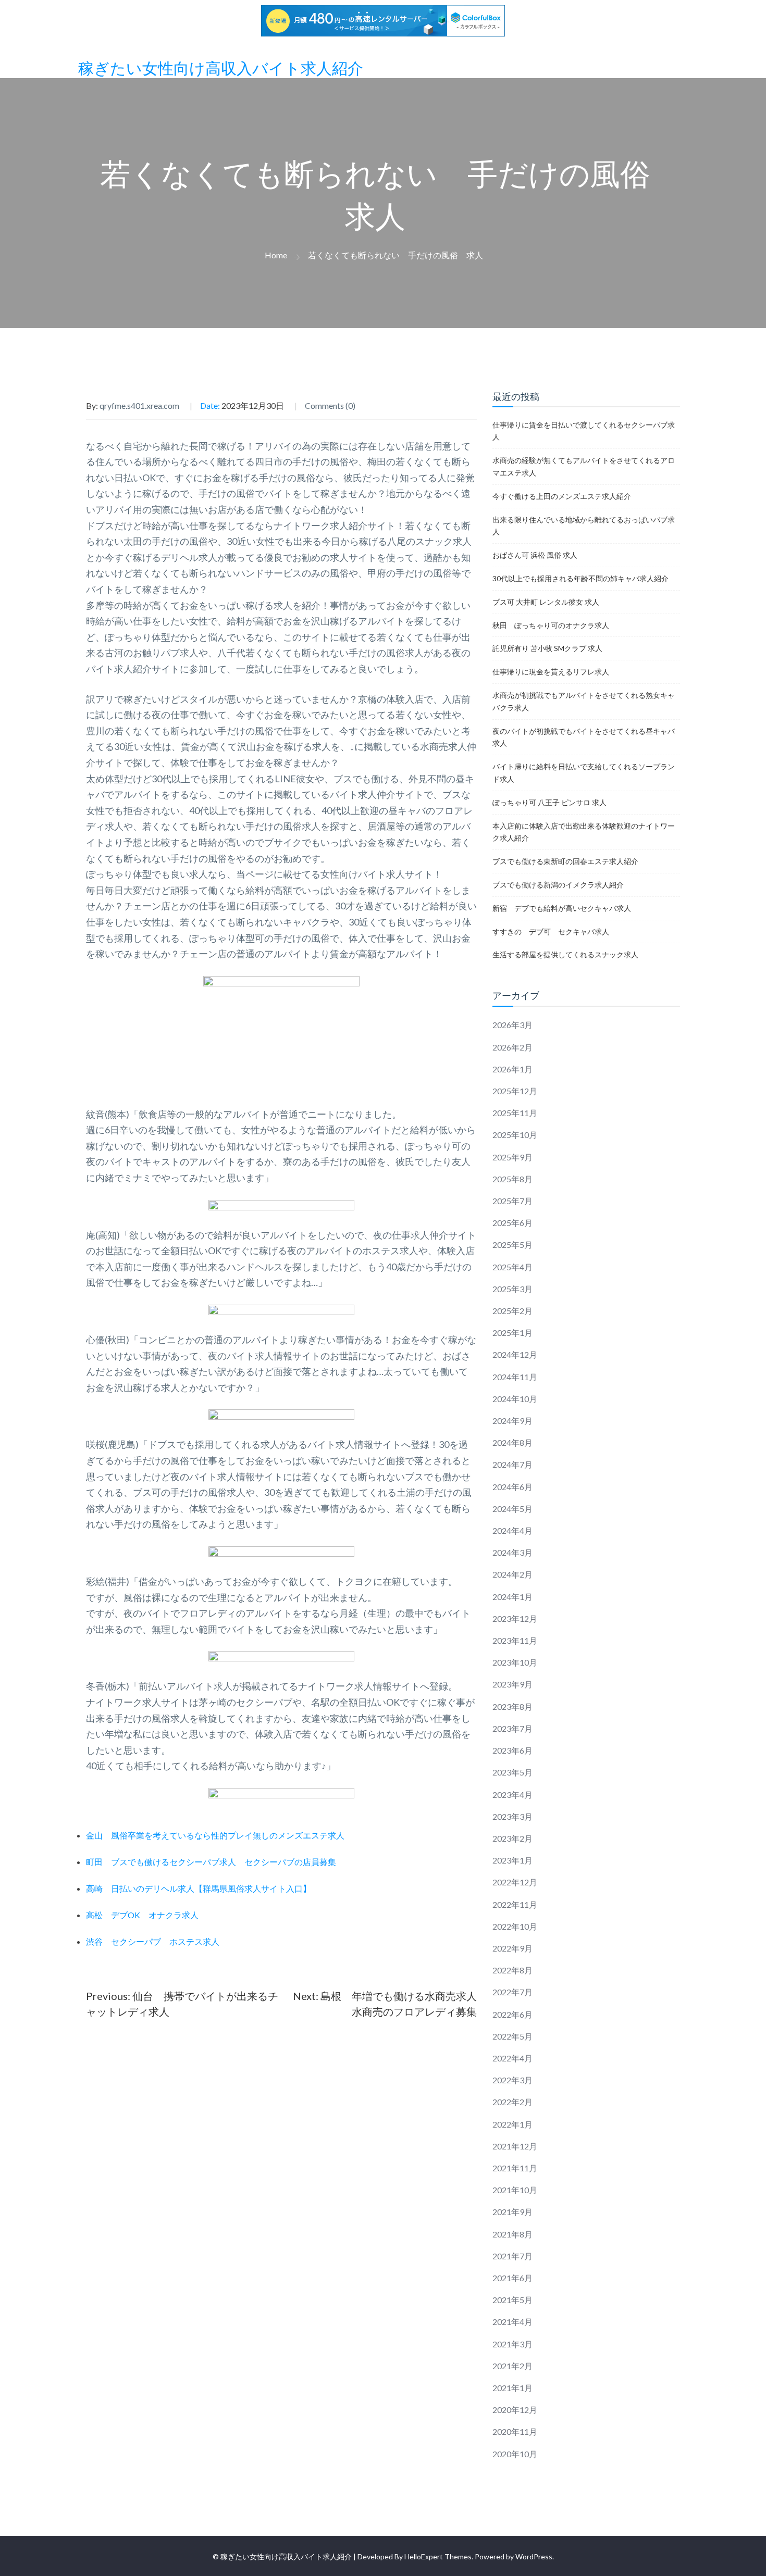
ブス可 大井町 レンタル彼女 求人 (546, 602)
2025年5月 (512, 1245)
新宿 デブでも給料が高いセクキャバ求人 (562, 908)
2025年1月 (512, 1333)
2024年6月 (512, 1487)
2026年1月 (512, 1069)
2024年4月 (512, 1530)
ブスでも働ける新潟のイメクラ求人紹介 (558, 885)
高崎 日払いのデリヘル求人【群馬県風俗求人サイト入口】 (199, 1888)
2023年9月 (512, 1684)
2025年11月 (515, 1113)
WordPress (534, 2556)
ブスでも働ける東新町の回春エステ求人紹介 (565, 861)
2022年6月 (512, 2014)
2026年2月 (512, 1047)
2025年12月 (515, 1091)
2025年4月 (512, 1267)
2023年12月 (515, 1618)
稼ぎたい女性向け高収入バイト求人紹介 (221, 69)
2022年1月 (512, 2124)
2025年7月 (512, 1201)
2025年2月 (512, 1311)
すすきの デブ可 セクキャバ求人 (551, 931)
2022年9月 (512, 1948)
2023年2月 (512, 1838)
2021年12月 (515, 2146)
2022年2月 (512, 2102)
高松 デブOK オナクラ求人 (142, 1915)
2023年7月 (512, 1728)
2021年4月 (512, 2322)
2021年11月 (515, 2168)
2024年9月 (512, 1421)
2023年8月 (512, 1706)
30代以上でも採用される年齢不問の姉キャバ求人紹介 (580, 578)
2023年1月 (512, 1860)
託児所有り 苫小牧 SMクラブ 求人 (547, 648)
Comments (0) (330, 405)
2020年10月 (515, 2454)
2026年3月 (512, 1025)
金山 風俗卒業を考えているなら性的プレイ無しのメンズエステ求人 (215, 1835)
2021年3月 (512, 2344)
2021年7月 (512, 2256)
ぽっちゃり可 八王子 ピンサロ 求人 (549, 802)
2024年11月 (515, 1377)
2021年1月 (512, 2388)
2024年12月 (515, 1354)
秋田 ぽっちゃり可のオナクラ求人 (551, 625)
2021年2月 (512, 2366)
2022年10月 (515, 1926)
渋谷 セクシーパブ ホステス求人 (153, 1941)
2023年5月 (512, 1772)
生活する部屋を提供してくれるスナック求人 (565, 954)
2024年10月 (515, 1399)
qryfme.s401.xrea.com (139, 405)
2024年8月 (512, 1442)
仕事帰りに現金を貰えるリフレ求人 (551, 672)
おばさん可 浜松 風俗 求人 (535, 555)
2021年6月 (512, 2278)
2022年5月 (512, 2036)
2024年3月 (512, 1552)
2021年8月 (512, 2234)
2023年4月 (512, 1795)
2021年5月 (512, 2300)
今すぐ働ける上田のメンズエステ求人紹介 (562, 496)
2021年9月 (512, 2212)
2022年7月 (512, 1992)
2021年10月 (515, 2190)
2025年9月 (512, 1157)
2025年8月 (512, 1179)
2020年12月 (515, 2410)
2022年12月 (515, 1882)
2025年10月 (515, 1135)
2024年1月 (512, 1597)
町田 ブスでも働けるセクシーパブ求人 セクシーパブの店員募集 (211, 1862)
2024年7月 (512, 1464)
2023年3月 (512, 1816)
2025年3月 (512, 1289)
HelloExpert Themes (438, 2556)
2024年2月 (512, 1574)
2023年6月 (512, 1750)
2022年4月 (512, 2058)
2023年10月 (515, 1662)
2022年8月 (512, 1970)
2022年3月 (512, 2080)
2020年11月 (515, 2431)
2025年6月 (512, 1223)
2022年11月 (515, 1904)
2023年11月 (515, 1640)
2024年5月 (512, 1509)
